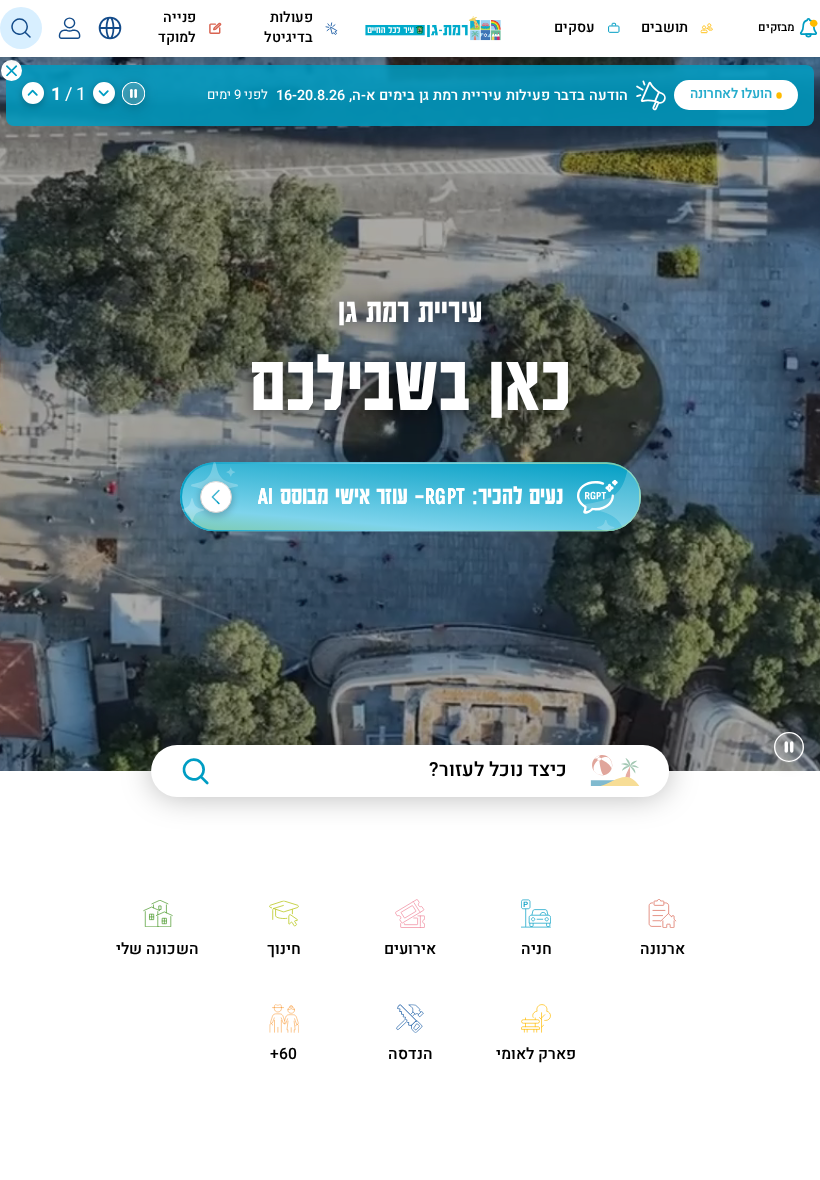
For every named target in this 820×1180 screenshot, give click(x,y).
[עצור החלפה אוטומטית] (133, 93)
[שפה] (110, 28)
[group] (409, 85)
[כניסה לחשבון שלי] (70, 28)
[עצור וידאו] (789, 747)
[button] (11, 70)
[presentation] (763, 28)
